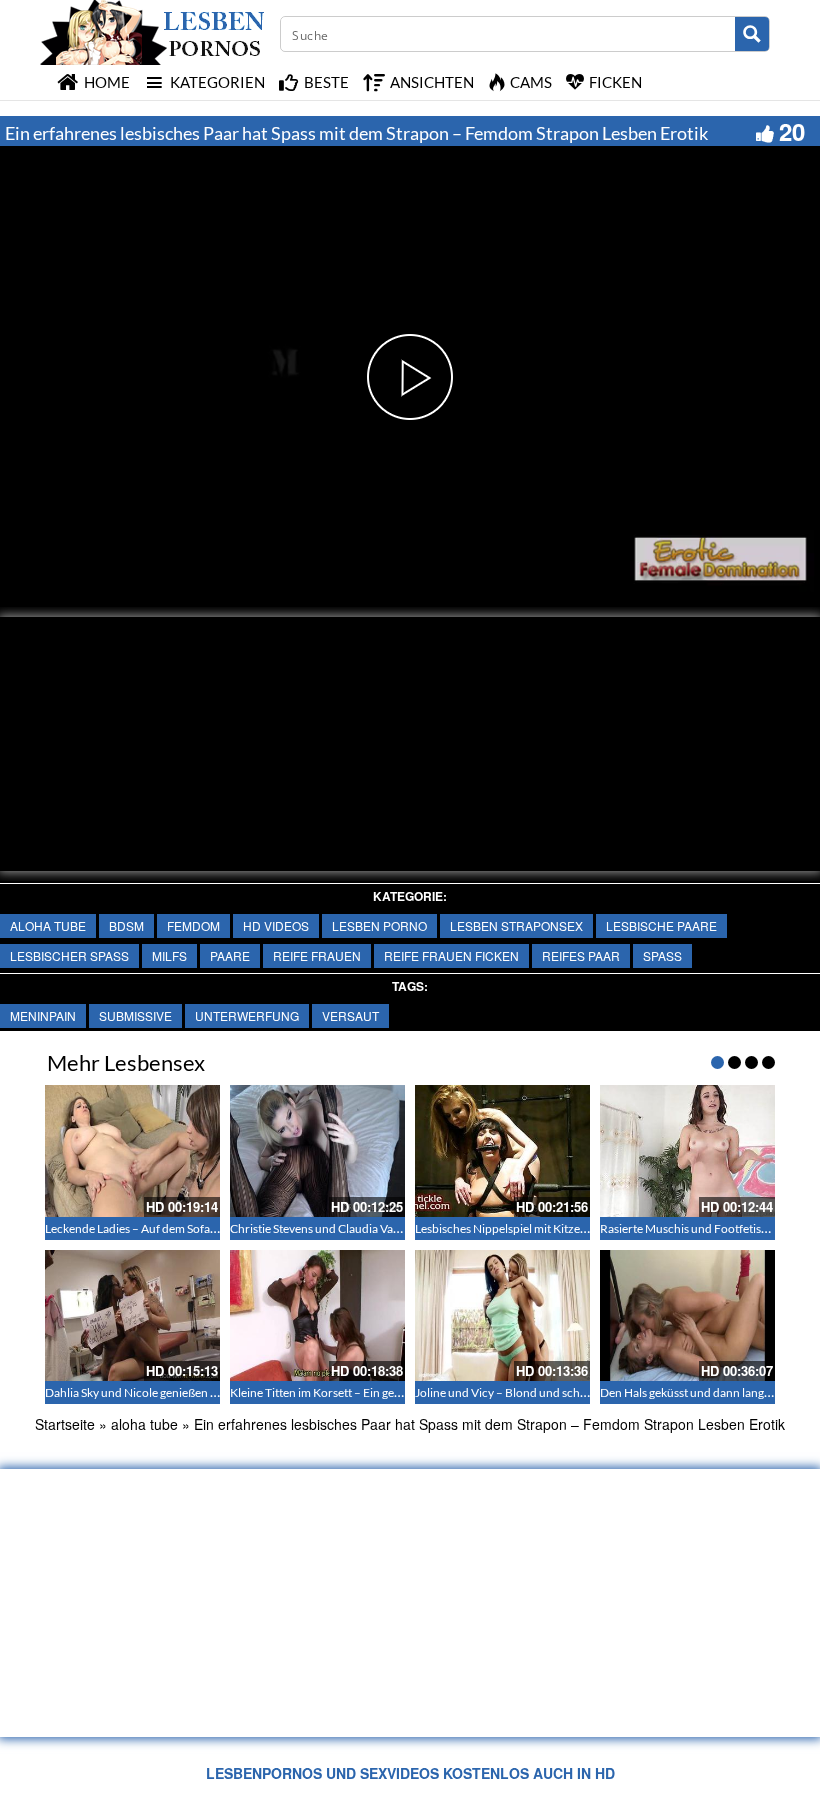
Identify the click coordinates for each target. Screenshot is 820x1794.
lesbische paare (661, 925)
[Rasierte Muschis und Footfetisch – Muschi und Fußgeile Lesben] (687, 1150)
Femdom (193, 925)
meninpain (43, 1015)
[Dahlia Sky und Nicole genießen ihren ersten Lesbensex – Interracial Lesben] (132, 1315)
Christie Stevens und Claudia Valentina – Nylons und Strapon (387, 1228)
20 (792, 131)
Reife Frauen (317, 955)
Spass (662, 955)
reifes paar (581, 955)
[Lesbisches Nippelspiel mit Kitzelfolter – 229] (502, 1150)
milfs (169, 955)
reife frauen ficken (451, 955)
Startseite (65, 1424)
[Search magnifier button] (752, 34)
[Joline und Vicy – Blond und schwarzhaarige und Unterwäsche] (502, 1315)
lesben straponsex (516, 925)
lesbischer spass (69, 955)
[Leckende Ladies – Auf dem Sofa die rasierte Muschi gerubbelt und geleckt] (132, 1150)
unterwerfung (247, 1015)
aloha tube (48, 925)
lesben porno (379, 925)
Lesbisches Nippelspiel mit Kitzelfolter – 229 (529, 1228)
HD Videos (276, 925)
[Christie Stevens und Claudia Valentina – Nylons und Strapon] (317, 1150)
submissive (135, 1015)
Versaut (350, 1015)
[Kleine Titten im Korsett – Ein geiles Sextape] (317, 1315)
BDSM (126, 925)
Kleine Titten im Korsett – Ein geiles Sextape (342, 1392)
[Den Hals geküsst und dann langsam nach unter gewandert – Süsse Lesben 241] (687, 1315)
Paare (230, 955)
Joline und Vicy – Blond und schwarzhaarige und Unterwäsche (577, 1392)
